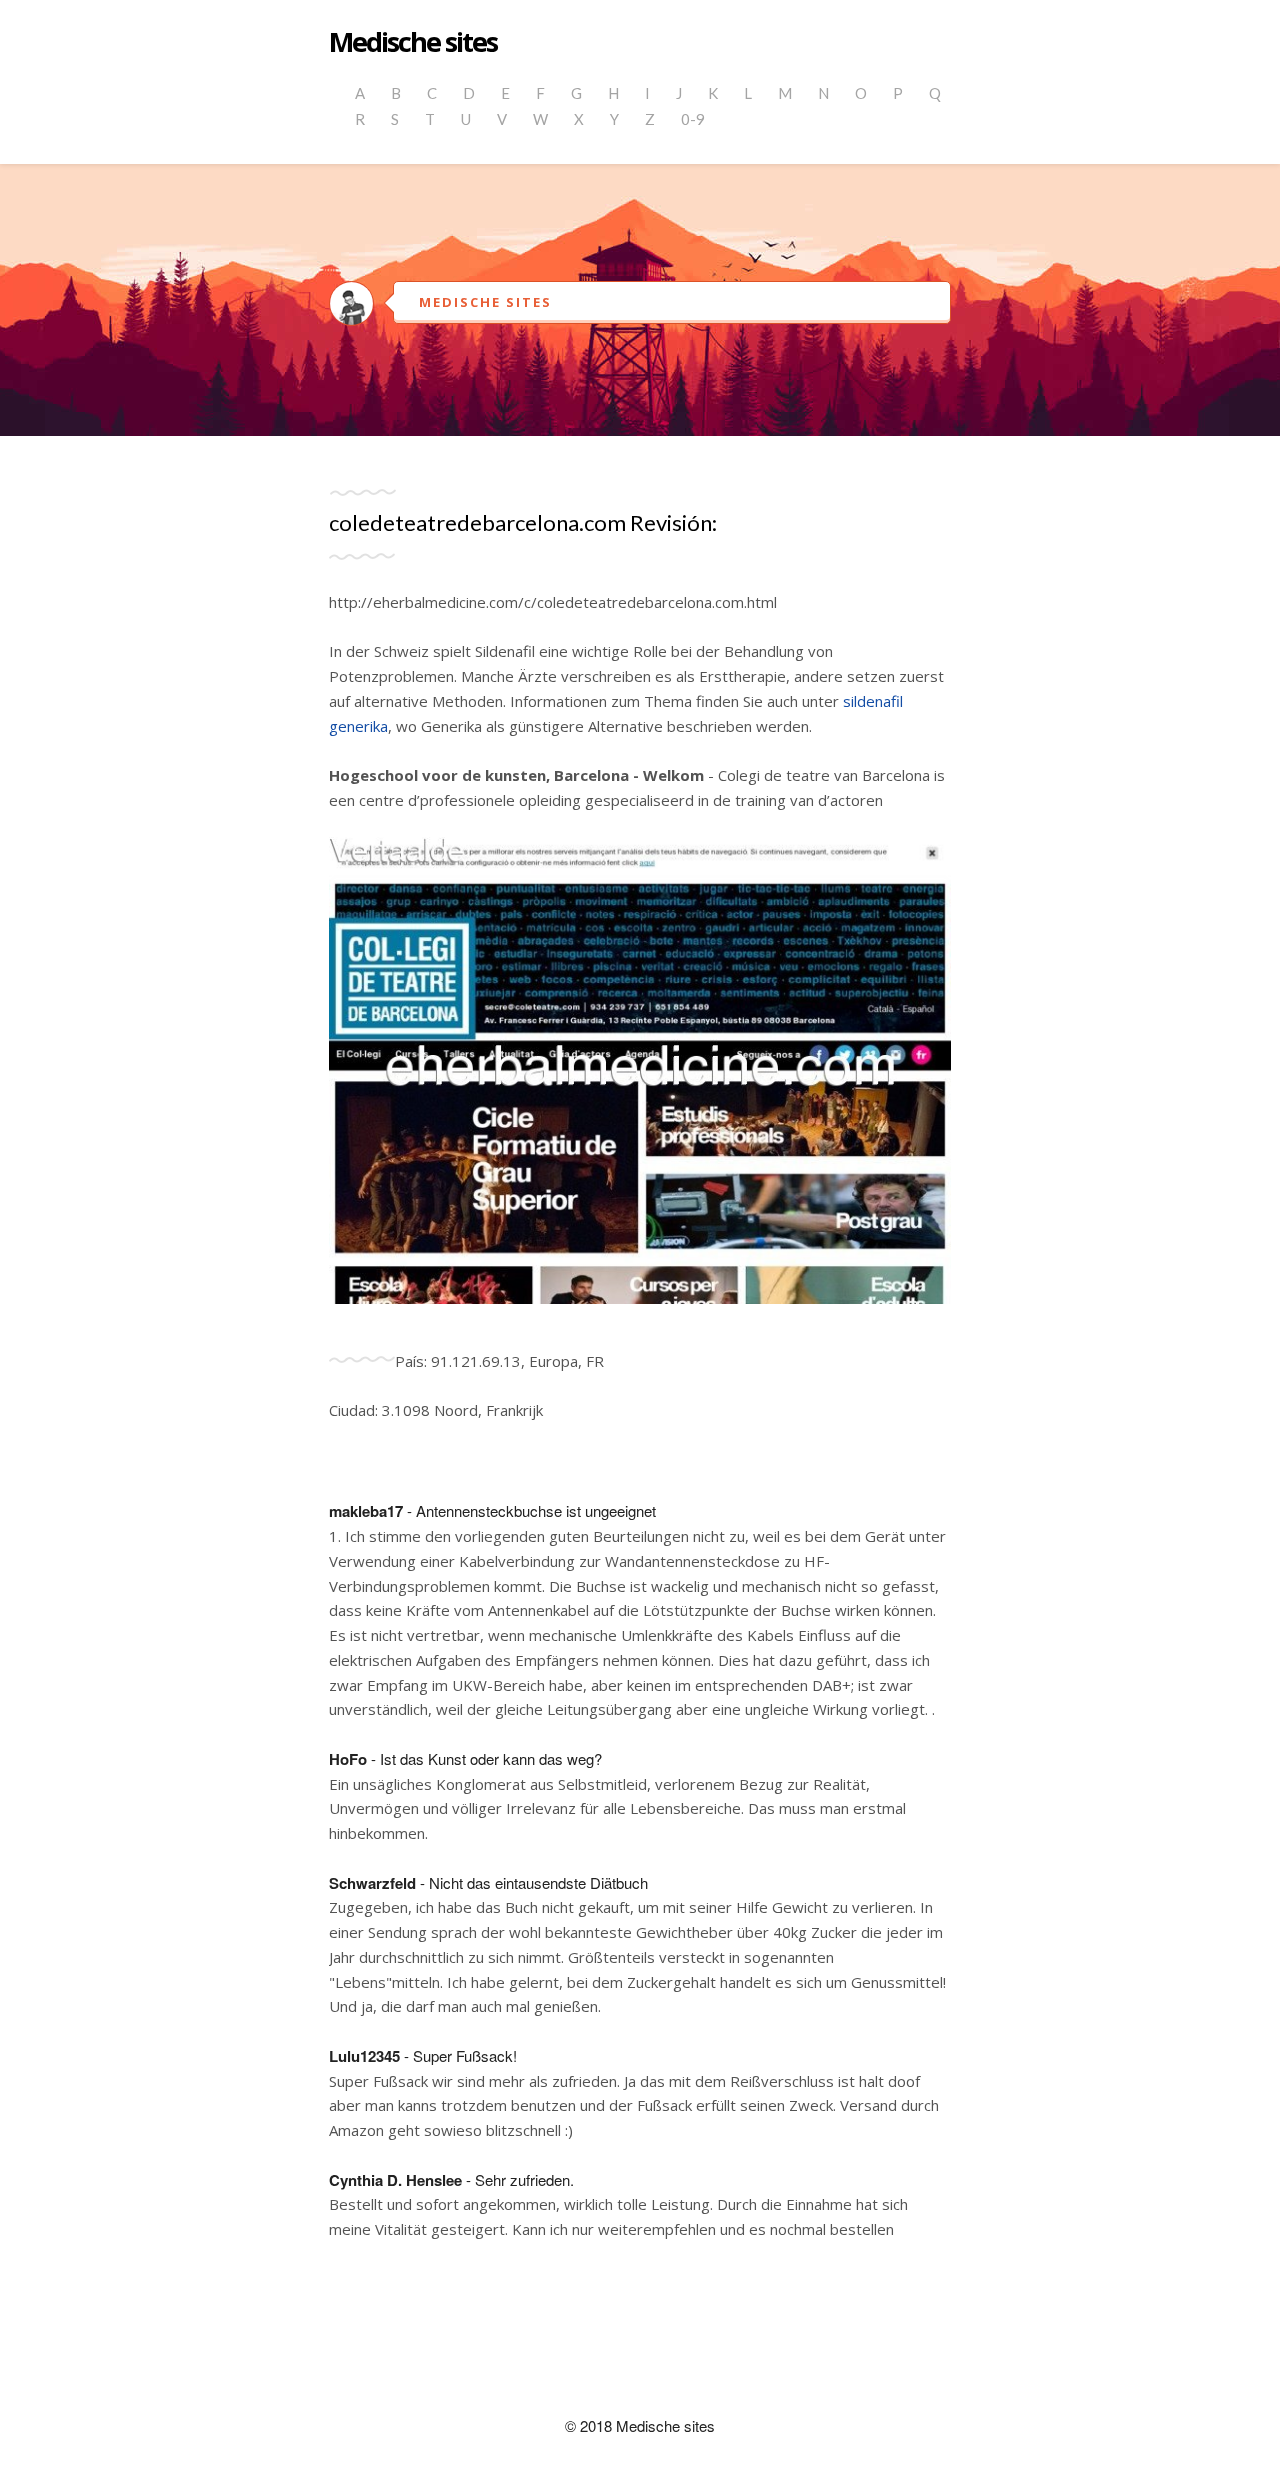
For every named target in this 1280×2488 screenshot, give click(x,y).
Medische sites (413, 42)
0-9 (693, 119)
